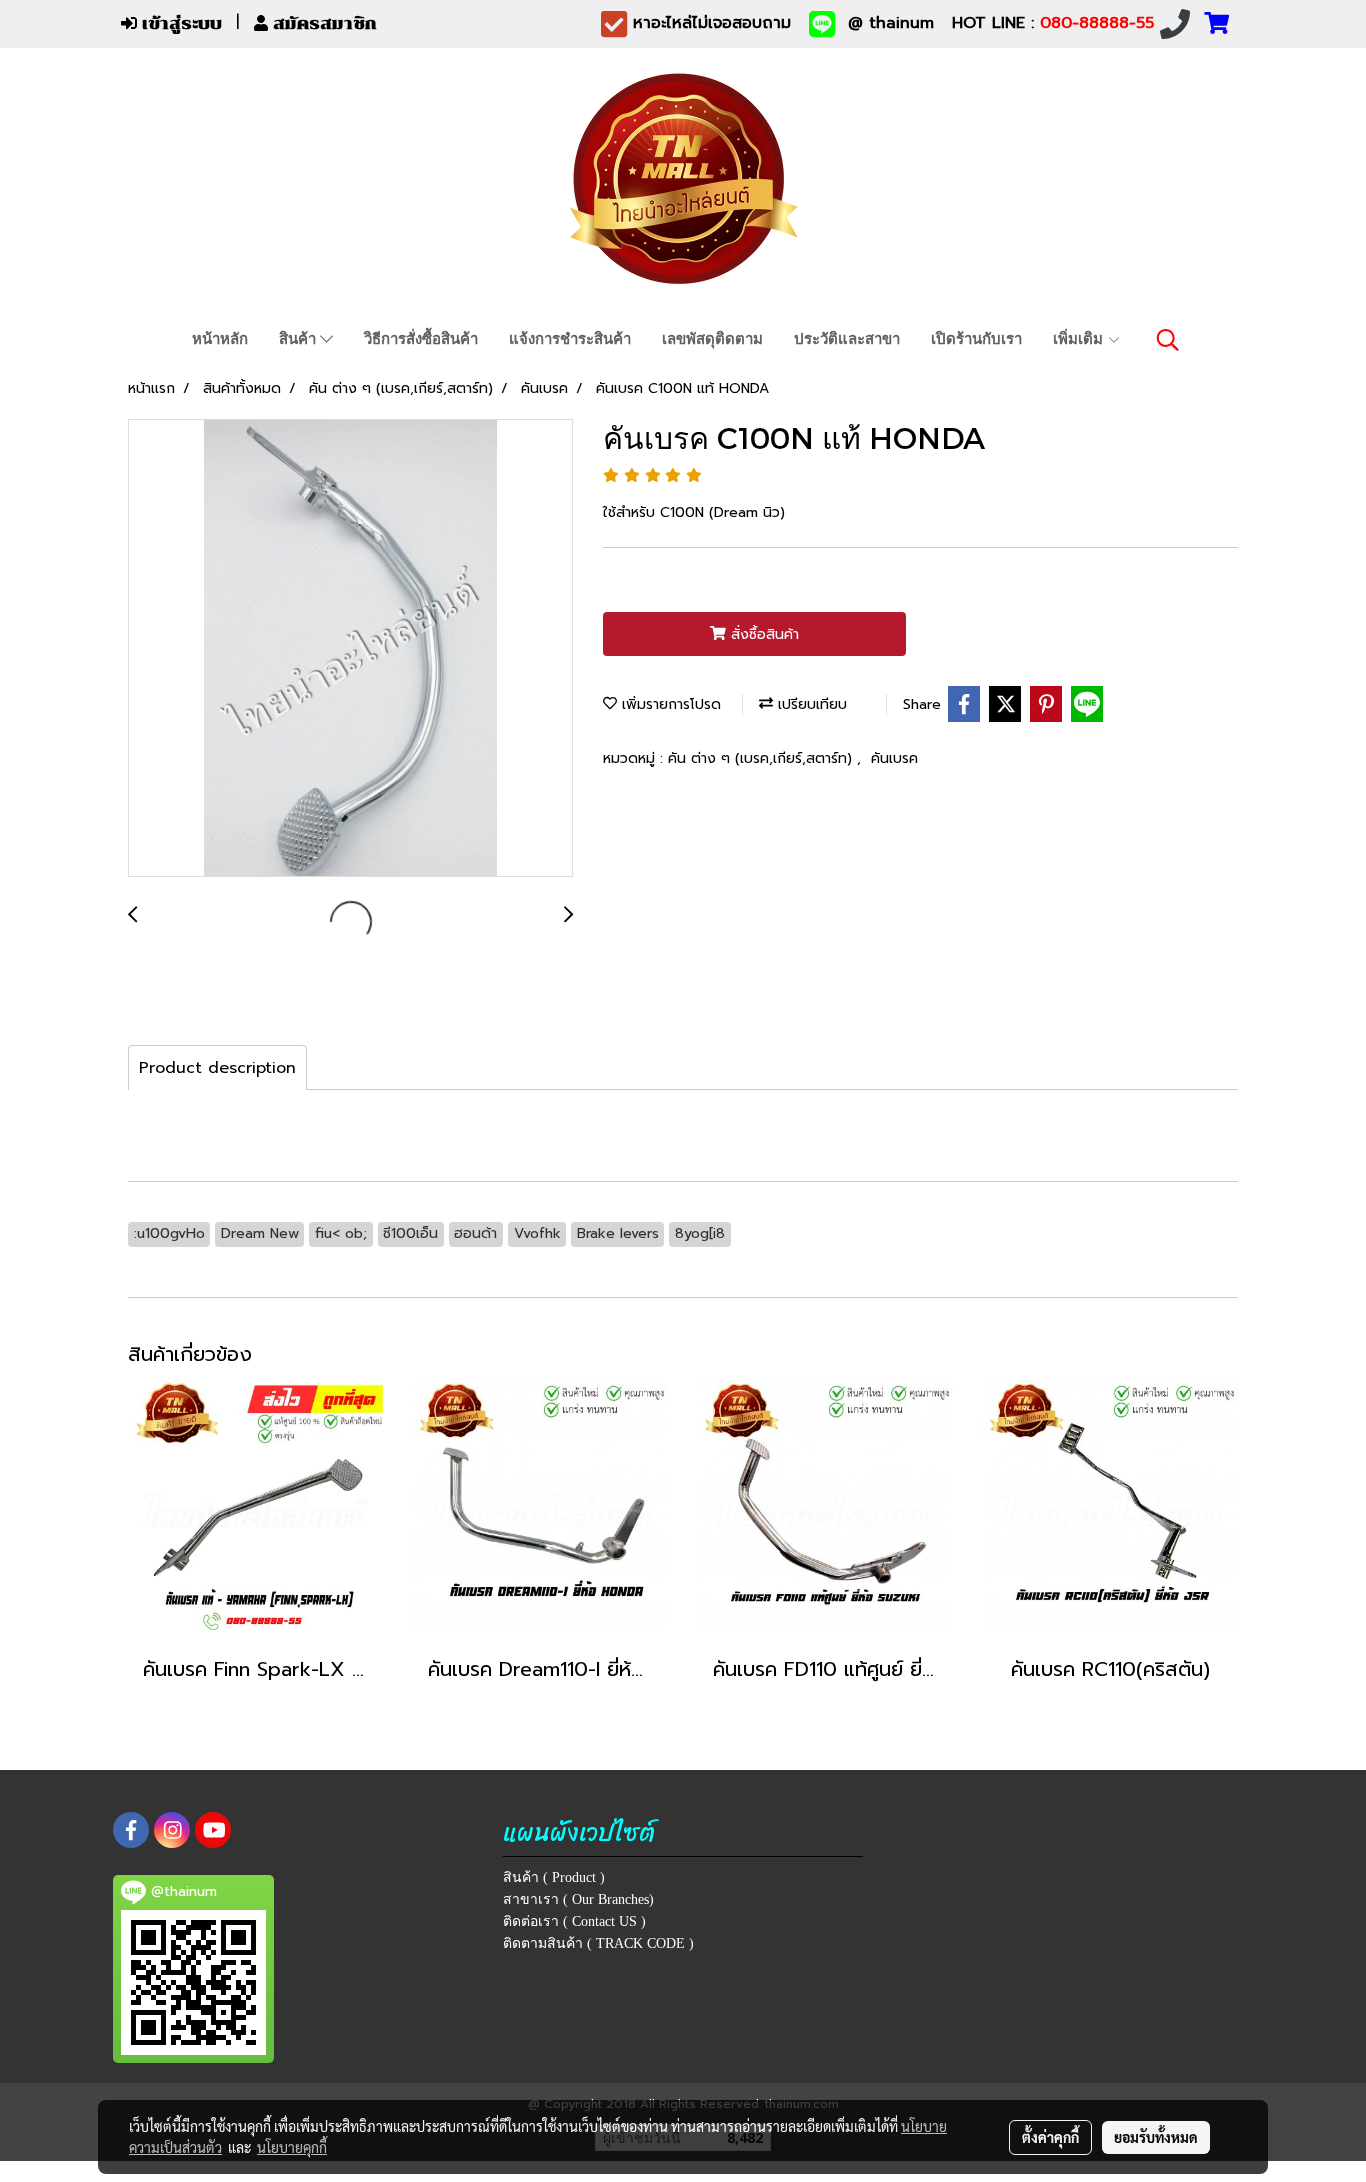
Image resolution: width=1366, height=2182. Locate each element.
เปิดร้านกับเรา (976, 339)
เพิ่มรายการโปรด (669, 704)
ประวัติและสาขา (847, 339)
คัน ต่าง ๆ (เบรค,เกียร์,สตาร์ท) (762, 758)
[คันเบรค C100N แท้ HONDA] (350, 649)
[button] (1168, 340)
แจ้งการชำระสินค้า (570, 339)
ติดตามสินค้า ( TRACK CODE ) (598, 1943)
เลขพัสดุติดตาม (712, 339)
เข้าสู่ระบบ (179, 23)
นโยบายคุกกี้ (292, 2147)
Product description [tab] (217, 1068)
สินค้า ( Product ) (554, 1877)
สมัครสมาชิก (322, 23)
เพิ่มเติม (1080, 339)
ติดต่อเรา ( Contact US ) (574, 1921)
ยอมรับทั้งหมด (1156, 2137)
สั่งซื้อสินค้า (762, 634)
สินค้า (299, 339)
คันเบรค (894, 758)
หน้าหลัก (220, 339)
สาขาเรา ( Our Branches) (578, 1899)
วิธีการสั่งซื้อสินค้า (421, 339)
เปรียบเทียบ (810, 704)
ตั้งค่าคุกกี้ (1050, 2137)
